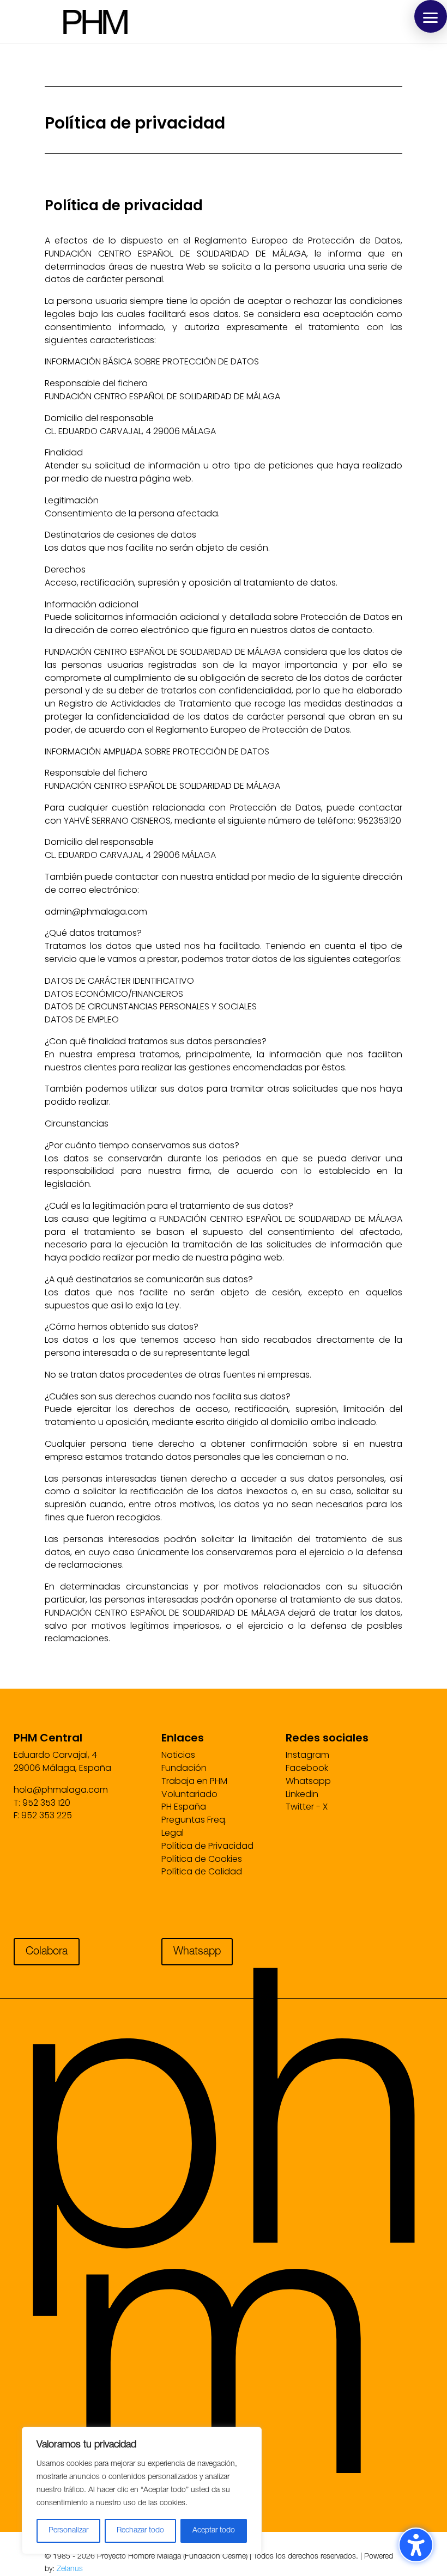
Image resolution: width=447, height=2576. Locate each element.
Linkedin (302, 1794)
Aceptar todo (214, 2531)
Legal (173, 1833)
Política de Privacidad (207, 1846)
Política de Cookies (202, 1859)
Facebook (307, 1768)
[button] (431, 16)
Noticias (178, 1755)
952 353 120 (46, 1803)
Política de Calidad (202, 1871)
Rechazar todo (140, 2531)
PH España (184, 1807)
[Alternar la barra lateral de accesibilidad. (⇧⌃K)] (416, 2545)
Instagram (307, 1755)
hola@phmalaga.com (61, 1790)
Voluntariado (189, 1794)
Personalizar (68, 2531)
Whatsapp (308, 1781)
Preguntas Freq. (194, 1820)
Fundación (184, 1768)
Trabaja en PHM (194, 1781)
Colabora (47, 1952)
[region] (142, 2490)
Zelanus (70, 2569)
